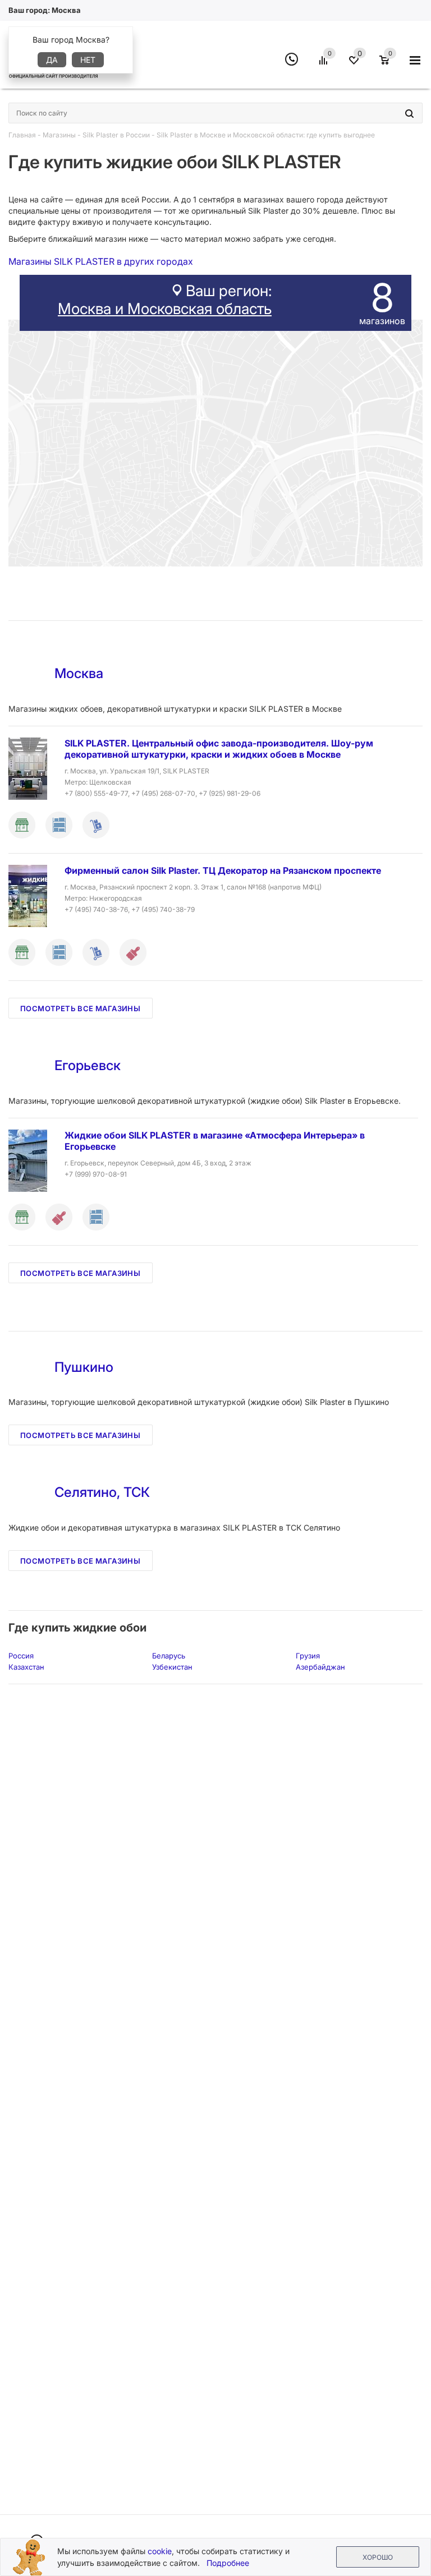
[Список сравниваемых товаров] (325, 64)
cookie (160, 2551)
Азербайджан (320, 1667)
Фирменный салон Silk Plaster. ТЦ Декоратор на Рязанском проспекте (223, 870)
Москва (79, 673)
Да (52, 60)
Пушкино (84, 1367)
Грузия (308, 1656)
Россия (21, 1656)
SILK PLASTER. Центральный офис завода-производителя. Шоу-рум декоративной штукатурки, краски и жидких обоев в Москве (219, 749)
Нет (88, 60)
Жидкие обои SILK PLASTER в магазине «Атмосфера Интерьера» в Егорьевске (215, 1141)
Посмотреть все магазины (80, 1008)
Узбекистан (172, 1667)
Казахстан (26, 1667)
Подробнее (228, 2563)
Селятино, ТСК (102, 1492)
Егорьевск (88, 1065)
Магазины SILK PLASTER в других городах (101, 261)
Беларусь (169, 1656)
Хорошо (378, 2557)
